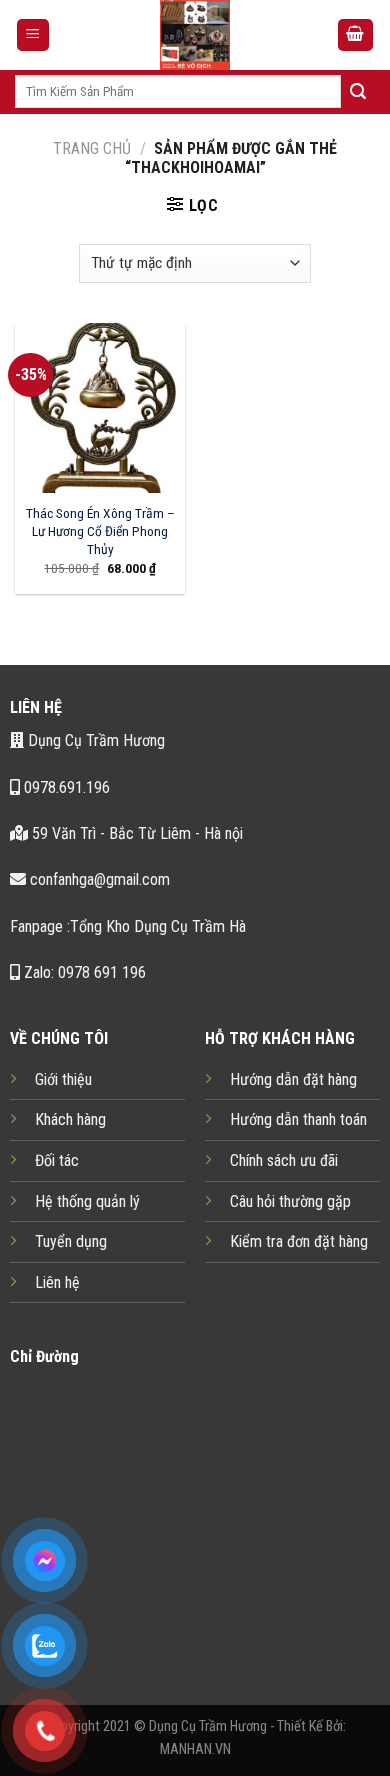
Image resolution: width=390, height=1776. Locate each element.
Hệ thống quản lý (87, 1201)
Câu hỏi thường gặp (290, 1201)
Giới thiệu (63, 1079)
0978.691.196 (65, 787)
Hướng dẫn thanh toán (298, 1119)
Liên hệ (57, 1282)
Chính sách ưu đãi (284, 1160)
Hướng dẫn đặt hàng (293, 1079)
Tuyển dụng (71, 1241)
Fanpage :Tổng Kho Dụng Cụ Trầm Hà (128, 926)
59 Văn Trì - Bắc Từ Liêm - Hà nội (135, 833)
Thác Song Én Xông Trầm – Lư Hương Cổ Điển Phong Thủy (100, 530)
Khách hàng (70, 1119)
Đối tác (57, 1160)
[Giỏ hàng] (356, 35)
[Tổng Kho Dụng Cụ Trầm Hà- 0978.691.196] (195, 35)
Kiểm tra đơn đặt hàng (299, 1241)
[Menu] (33, 35)
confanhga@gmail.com (98, 879)
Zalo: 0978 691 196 (83, 972)
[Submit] (358, 92)
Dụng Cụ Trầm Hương (94, 740)
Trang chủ (92, 148)
